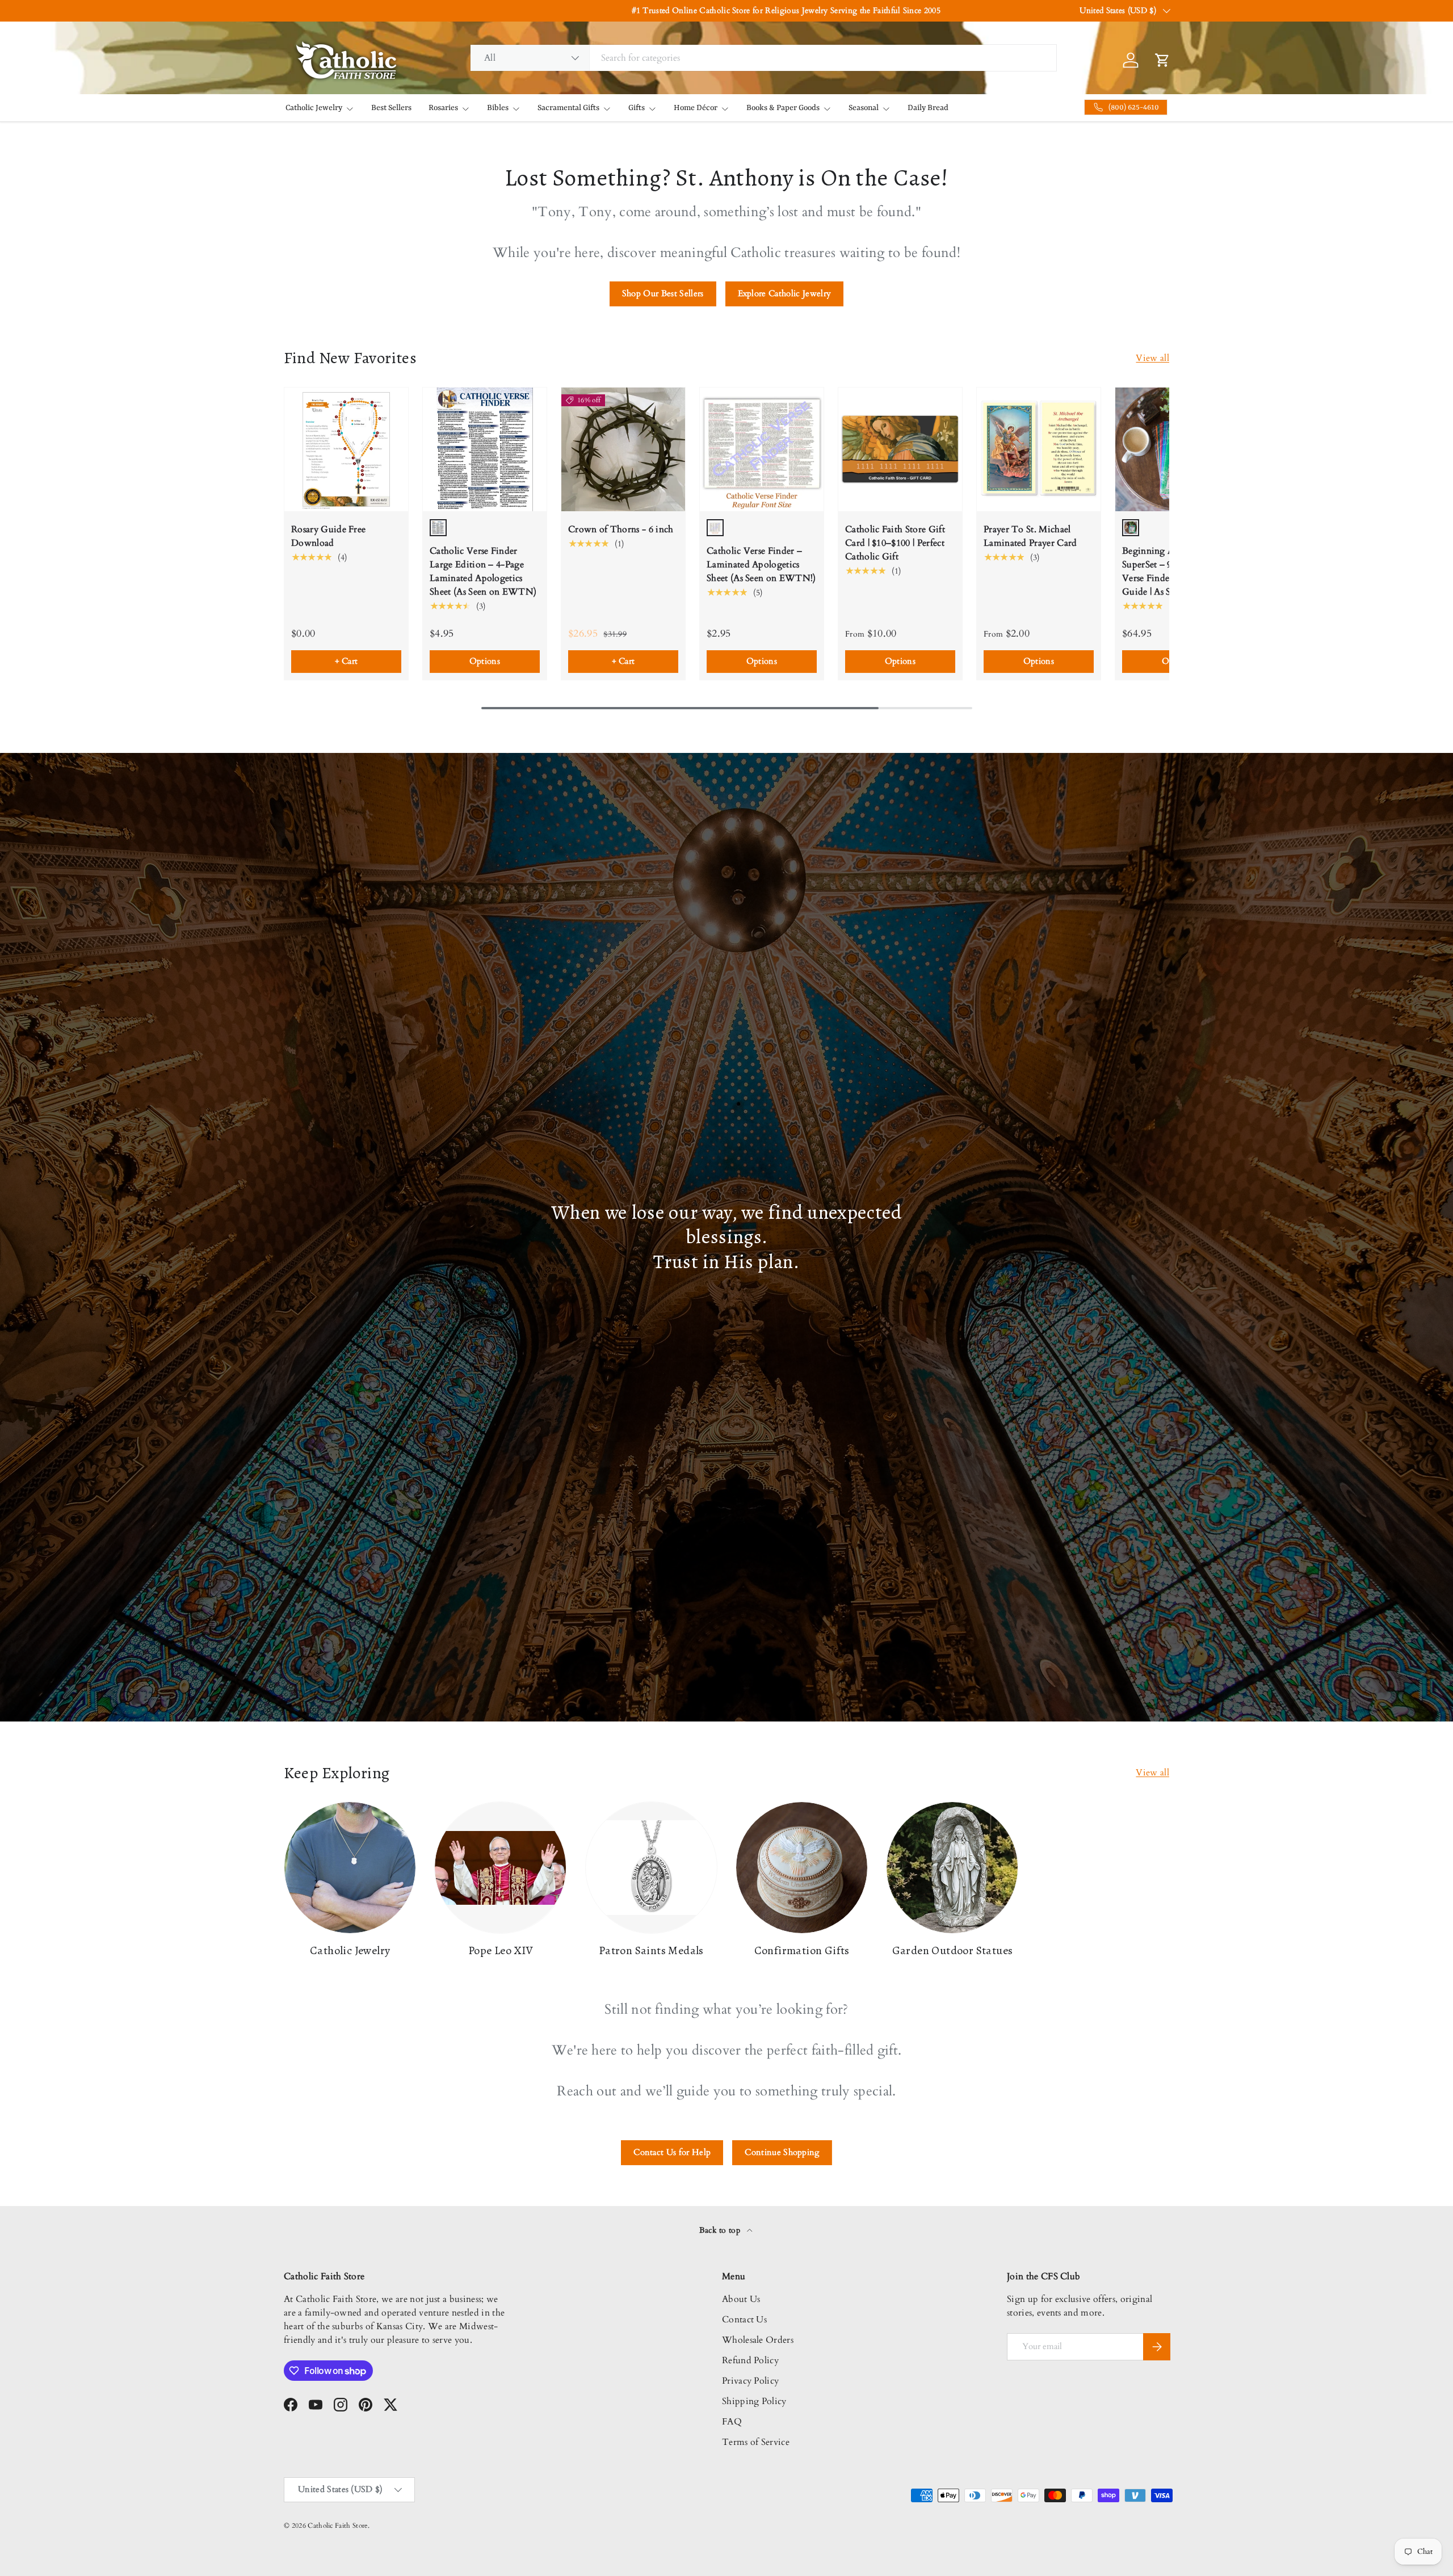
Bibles (498, 108)
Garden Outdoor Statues (953, 1950)
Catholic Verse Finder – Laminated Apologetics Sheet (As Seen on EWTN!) (761, 565)
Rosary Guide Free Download (328, 536)
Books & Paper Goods (783, 108)
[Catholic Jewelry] (350, 1868)
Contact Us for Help (672, 2152)
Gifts (637, 108)
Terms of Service (756, 2442)
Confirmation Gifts (802, 1950)
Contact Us (744, 2320)
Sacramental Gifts (568, 108)
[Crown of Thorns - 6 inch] (623, 449)
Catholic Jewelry (314, 108)
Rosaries (443, 108)
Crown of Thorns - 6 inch (621, 529)
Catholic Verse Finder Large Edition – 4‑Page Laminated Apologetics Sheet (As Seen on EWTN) (483, 571)
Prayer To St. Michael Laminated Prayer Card (1030, 536)
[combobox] (763, 58)
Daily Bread (928, 108)
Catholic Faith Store (337, 2526)
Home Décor (696, 108)
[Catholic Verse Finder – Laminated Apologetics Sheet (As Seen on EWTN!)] (762, 449)
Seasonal (864, 108)
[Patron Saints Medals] (651, 1868)
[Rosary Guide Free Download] (346, 449)
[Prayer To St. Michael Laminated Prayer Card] (1039, 449)
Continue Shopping (782, 2152)
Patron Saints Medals (651, 1950)
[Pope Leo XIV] (500, 1868)
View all (1152, 358)
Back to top (721, 2230)
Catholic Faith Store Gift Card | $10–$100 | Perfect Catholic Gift (895, 543)
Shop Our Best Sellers (663, 293)
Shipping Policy (754, 2401)
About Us (741, 2299)
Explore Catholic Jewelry (785, 293)
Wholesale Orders (758, 2340)
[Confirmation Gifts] (802, 1868)
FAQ (732, 2422)
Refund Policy (750, 2360)
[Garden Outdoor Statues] (952, 1868)
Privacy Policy (750, 2381)
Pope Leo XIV (501, 1950)
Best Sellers (391, 108)
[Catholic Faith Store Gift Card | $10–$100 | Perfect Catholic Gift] (900, 449)
